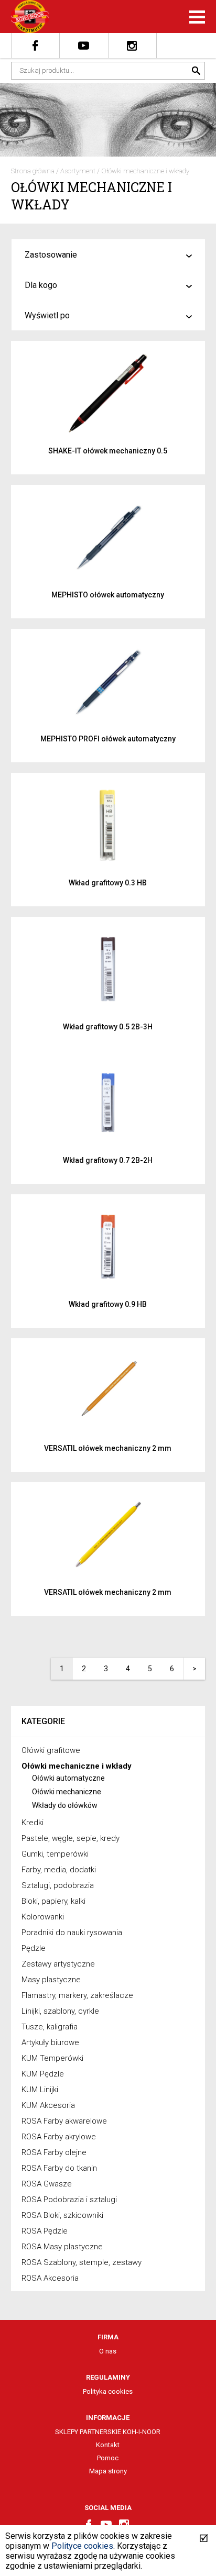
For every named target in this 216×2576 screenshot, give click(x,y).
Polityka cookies (108, 2391)
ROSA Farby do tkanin (59, 2168)
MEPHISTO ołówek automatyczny (108, 595)
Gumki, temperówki (55, 1854)
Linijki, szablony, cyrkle (60, 2011)
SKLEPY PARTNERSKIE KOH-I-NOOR (108, 2432)
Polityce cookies (82, 2546)
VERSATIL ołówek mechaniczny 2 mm (108, 1448)
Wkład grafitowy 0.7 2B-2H (108, 1160)
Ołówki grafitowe (51, 1750)
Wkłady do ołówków (65, 1805)
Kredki (33, 1823)
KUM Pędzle (43, 2074)
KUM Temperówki (52, 2058)
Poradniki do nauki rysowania (72, 1933)
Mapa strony (108, 2471)
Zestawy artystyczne (58, 1964)
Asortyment (78, 171)
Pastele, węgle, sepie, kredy (71, 1838)
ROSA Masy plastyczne (62, 2247)
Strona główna (33, 171)
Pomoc (108, 2458)
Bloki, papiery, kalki (53, 1901)
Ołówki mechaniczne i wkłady (145, 171)
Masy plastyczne (51, 1980)
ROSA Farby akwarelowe (64, 2121)
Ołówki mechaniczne (67, 1792)
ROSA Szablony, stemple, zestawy (82, 2262)
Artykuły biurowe (50, 2042)
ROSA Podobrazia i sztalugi (69, 2200)
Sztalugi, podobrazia (58, 1885)
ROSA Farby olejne (54, 2152)
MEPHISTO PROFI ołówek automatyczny (108, 739)
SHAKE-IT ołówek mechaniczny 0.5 (108, 451)
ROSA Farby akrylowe (59, 2137)
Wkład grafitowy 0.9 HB (108, 1304)
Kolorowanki (43, 1917)
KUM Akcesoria (48, 2105)
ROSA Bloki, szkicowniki (62, 2215)
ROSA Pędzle (45, 2231)
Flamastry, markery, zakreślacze (77, 1995)
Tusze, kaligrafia (50, 2027)
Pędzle (34, 1948)
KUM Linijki (40, 2090)
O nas (108, 2351)
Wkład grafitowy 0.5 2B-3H (108, 1027)
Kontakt (108, 2445)
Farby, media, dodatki (59, 1870)
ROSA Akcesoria (50, 2278)
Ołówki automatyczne (68, 1778)
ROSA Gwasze (47, 2184)
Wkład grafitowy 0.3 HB (108, 883)
